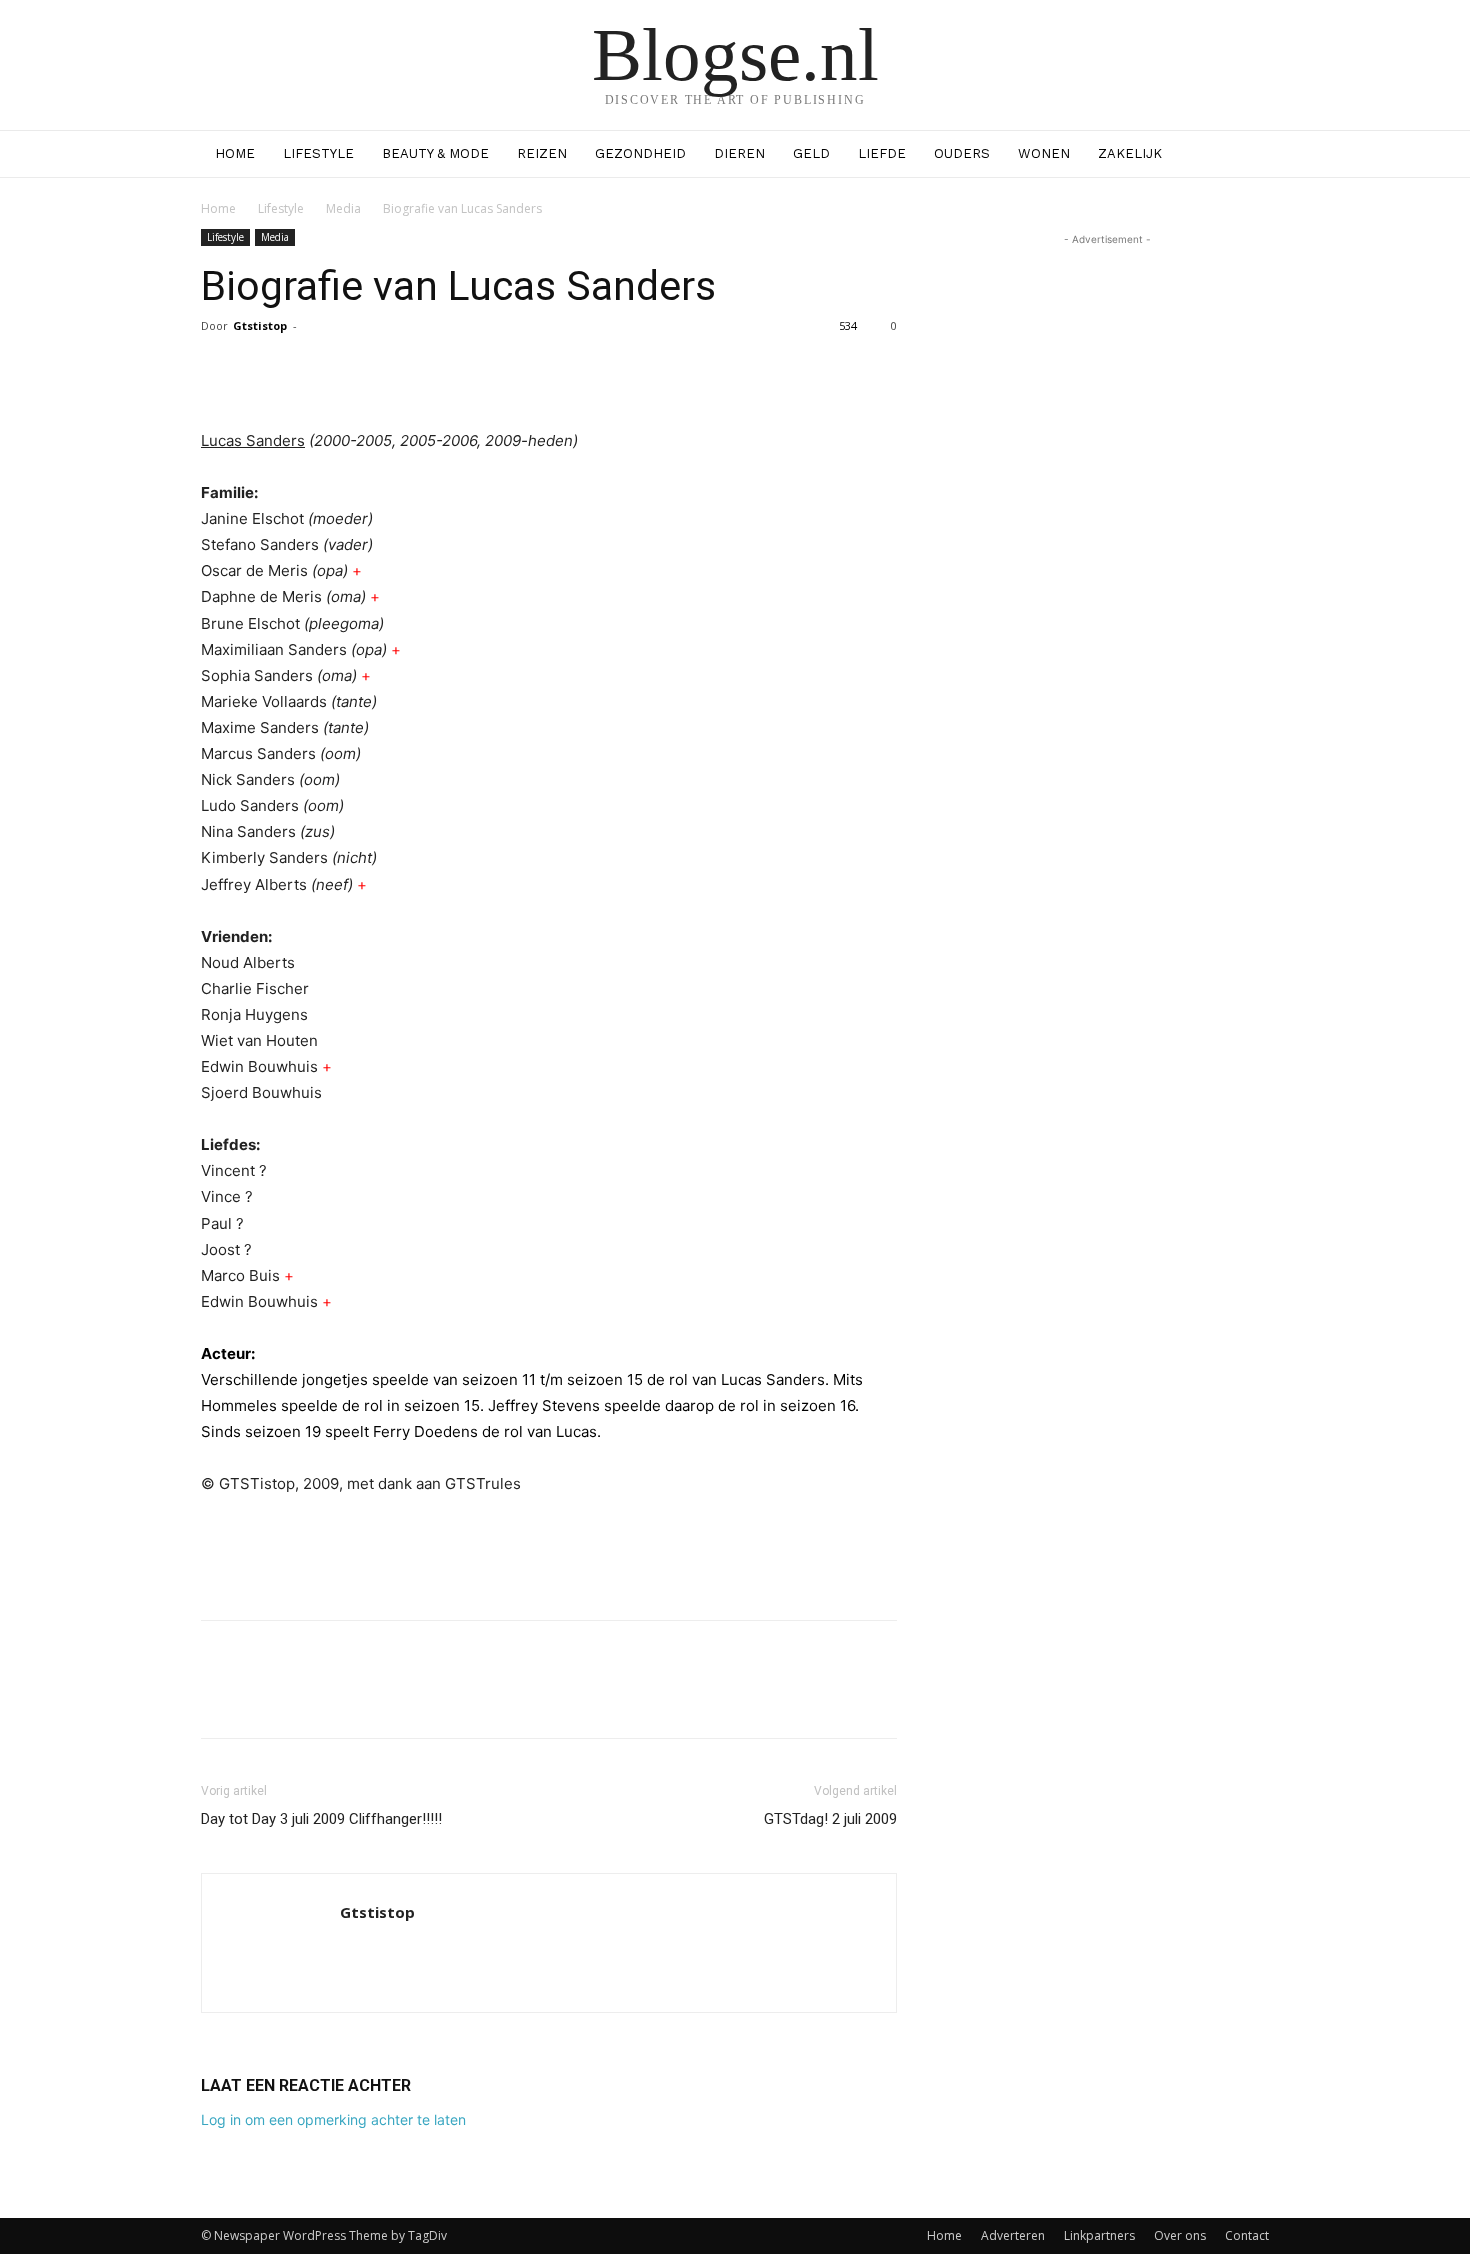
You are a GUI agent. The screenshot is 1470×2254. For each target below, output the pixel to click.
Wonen (1044, 153)
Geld (811, 153)
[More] (721, 371)
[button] (1245, 155)
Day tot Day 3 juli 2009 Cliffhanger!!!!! (321, 1819)
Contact (1247, 2235)
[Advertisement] (549, 1553)
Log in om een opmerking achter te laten (333, 2119)
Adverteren (1013, 2235)
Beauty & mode (435, 153)
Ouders (962, 153)
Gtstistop (260, 325)
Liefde (882, 153)
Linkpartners (1099, 2235)
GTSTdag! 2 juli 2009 (830, 1819)
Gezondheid (640, 153)
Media (343, 208)
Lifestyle (318, 153)
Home (235, 153)
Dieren (739, 153)
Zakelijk (1130, 153)
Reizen (542, 153)
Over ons (1180, 2235)
